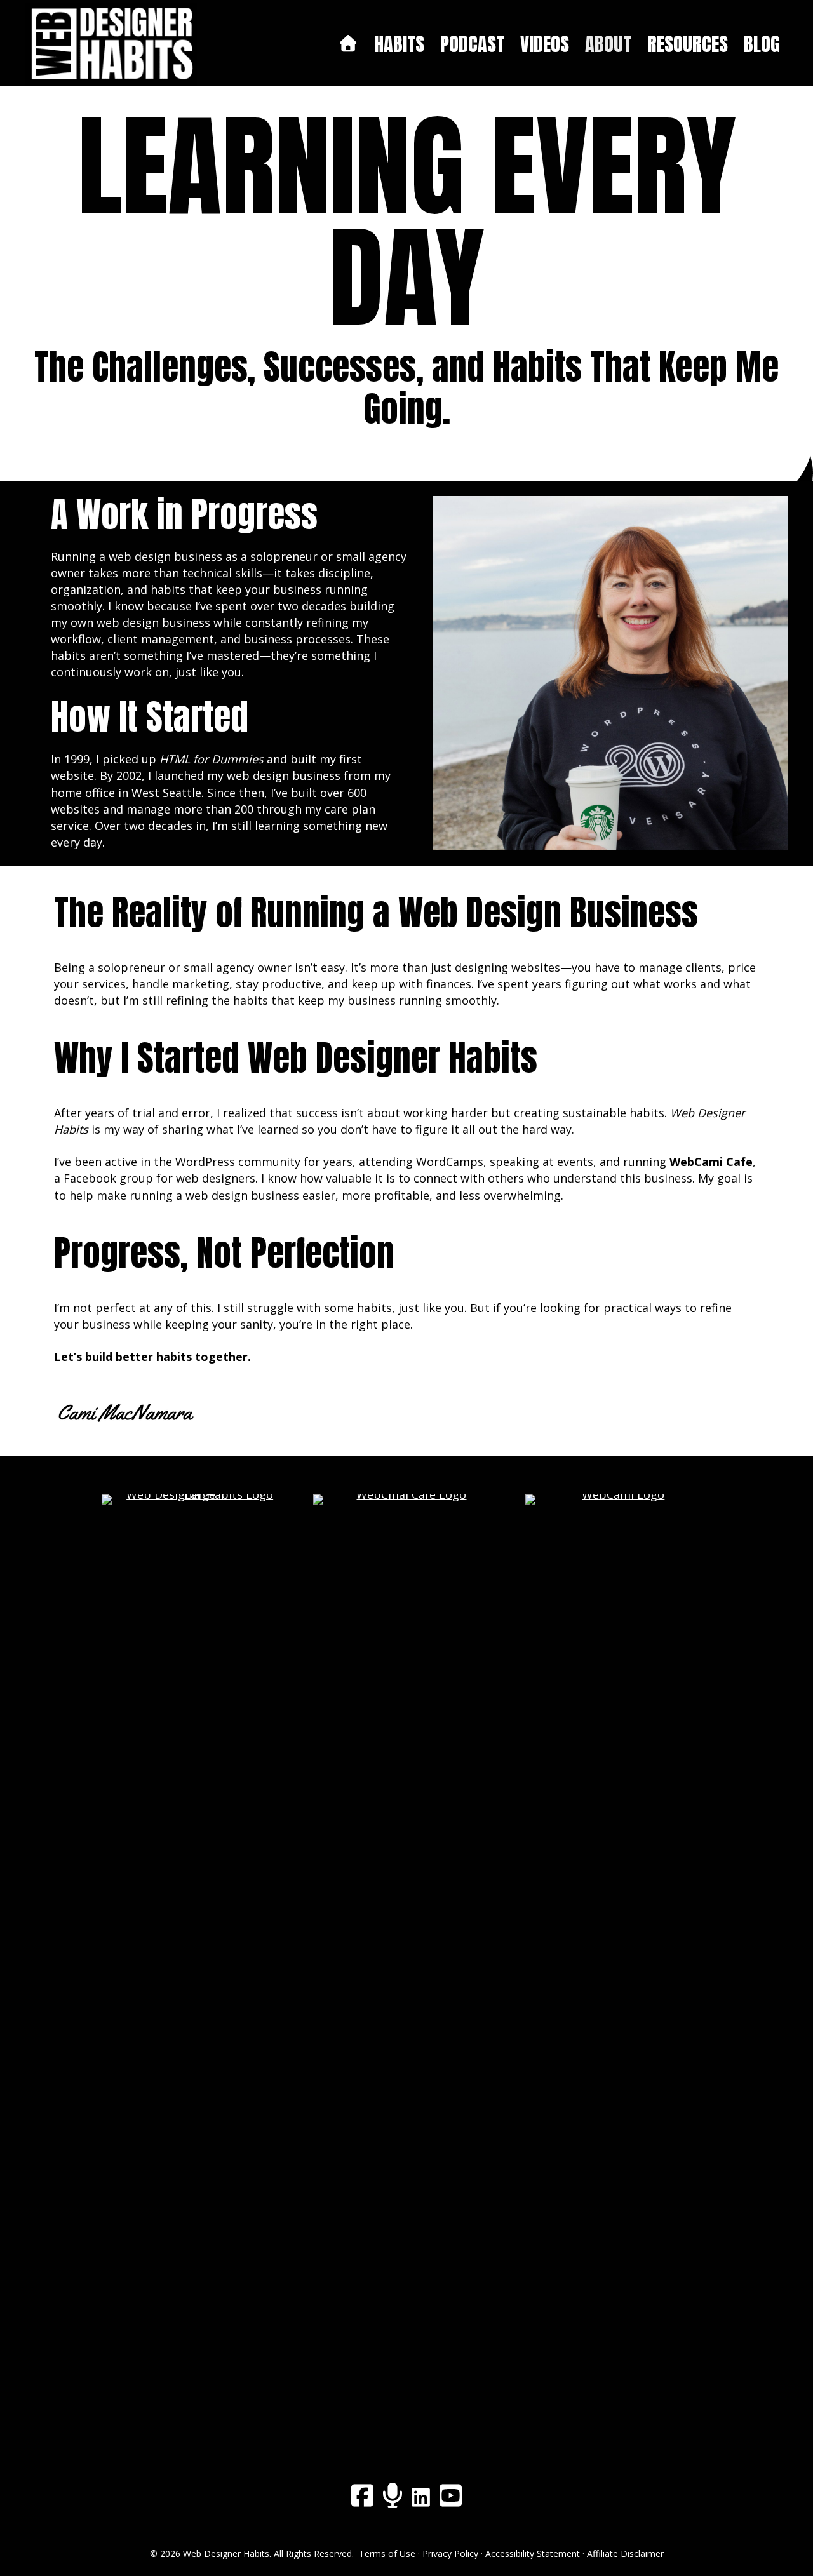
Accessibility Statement (533, 2553)
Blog (762, 44)
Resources (688, 44)
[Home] (348, 44)
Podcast (472, 44)
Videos (545, 44)
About (608, 44)
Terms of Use (387, 2553)
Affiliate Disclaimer (625, 2553)
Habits (399, 44)
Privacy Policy (450, 2553)
